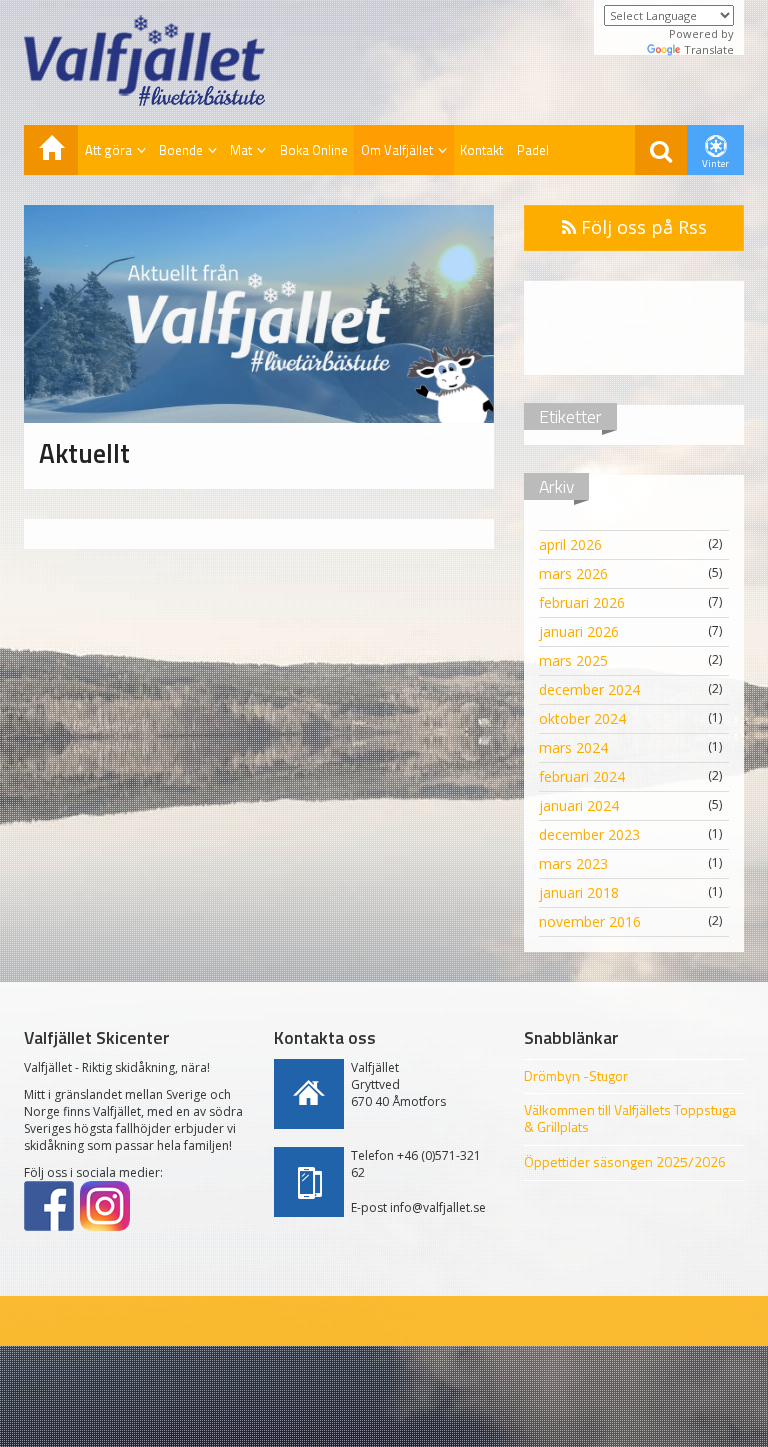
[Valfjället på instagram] (105, 1206)
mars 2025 (573, 660)
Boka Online (314, 150)
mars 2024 (573, 747)
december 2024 (589, 689)
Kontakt (481, 150)
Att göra (108, 150)
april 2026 (570, 544)
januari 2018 (579, 892)
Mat (241, 150)
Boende (181, 150)
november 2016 (590, 921)
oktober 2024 (582, 718)
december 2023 (589, 834)
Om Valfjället (397, 150)
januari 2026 (579, 631)
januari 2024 (579, 805)
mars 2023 (573, 863)
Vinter (715, 163)
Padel (533, 150)
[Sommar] (51, 150)
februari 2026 (582, 602)
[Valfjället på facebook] (49, 1206)
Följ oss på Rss (641, 227)
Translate (709, 49)
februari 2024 (582, 776)
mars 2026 (573, 573)
